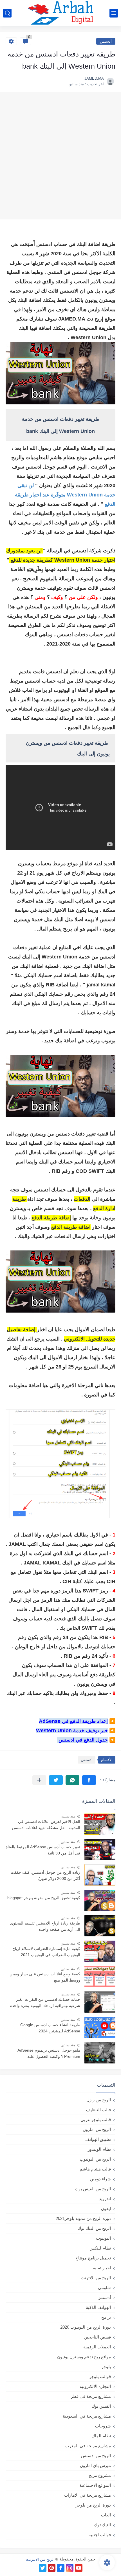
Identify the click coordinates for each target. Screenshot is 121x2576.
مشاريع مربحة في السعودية (87, 2416)
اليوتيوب (103, 2238)
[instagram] (70, 2568)
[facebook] (61, 2568)
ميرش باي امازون (95, 2465)
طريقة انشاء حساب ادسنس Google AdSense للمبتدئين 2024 (50, 2028)
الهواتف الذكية (98, 2307)
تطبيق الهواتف (98, 2139)
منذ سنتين (68, 1816)
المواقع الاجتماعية (95, 2485)
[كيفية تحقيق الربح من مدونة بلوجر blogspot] (100, 1900)
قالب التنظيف (98, 2110)
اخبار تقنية (102, 2268)
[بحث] (7, 13)
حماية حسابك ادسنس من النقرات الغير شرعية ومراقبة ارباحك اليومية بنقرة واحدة (45, 2002)
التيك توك (102, 2525)
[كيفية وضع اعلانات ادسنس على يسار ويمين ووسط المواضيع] (100, 1977)
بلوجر (106, 2367)
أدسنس (106, 41)
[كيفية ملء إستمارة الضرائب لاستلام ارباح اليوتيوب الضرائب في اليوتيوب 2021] (100, 1951)
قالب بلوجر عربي (96, 2120)
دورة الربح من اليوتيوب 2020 (86, 2327)
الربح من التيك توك (94, 2228)
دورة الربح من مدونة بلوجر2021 (83, 2218)
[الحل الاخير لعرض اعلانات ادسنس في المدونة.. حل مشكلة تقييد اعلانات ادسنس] (100, 1824)
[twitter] (43, 2568)
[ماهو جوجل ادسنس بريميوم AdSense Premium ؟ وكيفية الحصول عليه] (100, 2053)
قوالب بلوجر (100, 2376)
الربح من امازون (97, 2129)
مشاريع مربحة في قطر (91, 2396)
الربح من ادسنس (96, 2456)
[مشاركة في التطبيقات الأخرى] (39, 1780)
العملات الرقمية (97, 2347)
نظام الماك (101, 2436)
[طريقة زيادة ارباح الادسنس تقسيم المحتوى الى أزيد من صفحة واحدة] (100, 1926)
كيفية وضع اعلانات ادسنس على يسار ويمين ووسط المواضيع (45, 1977)
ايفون (106, 2208)
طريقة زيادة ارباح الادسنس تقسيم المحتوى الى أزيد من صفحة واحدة (45, 1926)
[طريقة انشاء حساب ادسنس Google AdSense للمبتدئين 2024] (100, 2027)
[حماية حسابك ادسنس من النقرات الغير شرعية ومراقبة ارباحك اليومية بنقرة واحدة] (100, 2002)
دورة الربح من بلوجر (93, 2505)
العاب (106, 2515)
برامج (106, 2317)
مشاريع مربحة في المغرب (88, 2446)
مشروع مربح (100, 2475)
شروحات (103, 2426)
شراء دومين (100, 2179)
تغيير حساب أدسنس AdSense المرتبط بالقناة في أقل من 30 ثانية (43, 1850)
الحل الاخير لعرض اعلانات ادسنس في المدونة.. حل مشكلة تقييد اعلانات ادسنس (46, 1825)
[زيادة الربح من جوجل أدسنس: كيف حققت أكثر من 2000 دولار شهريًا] (100, 1875)
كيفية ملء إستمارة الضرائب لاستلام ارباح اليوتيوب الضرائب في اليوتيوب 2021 (46, 1952)
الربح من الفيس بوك (93, 2189)
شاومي (104, 2288)
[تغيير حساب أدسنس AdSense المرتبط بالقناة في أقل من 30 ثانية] (100, 1850)
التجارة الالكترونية (95, 2386)
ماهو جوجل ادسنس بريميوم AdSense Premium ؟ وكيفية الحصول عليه (49, 2053)
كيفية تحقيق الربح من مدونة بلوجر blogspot (44, 1898)
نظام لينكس (100, 2248)
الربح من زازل (99, 2100)
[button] (89, 1780)
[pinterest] (52, 2568)
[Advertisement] (60, 156)
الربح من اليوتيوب (95, 2159)
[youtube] (79, 2568)
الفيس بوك (101, 2406)
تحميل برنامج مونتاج (93, 2258)
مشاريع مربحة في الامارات (88, 2495)
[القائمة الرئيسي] (114, 13)
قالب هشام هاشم (95, 2169)
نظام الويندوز (99, 2149)
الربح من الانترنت (96, 2278)
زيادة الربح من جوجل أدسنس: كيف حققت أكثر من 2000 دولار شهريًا (45, 1875)
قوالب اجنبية (100, 2535)
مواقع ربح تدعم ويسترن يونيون (84, 2357)
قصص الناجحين (97, 2337)
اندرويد (105, 2199)
